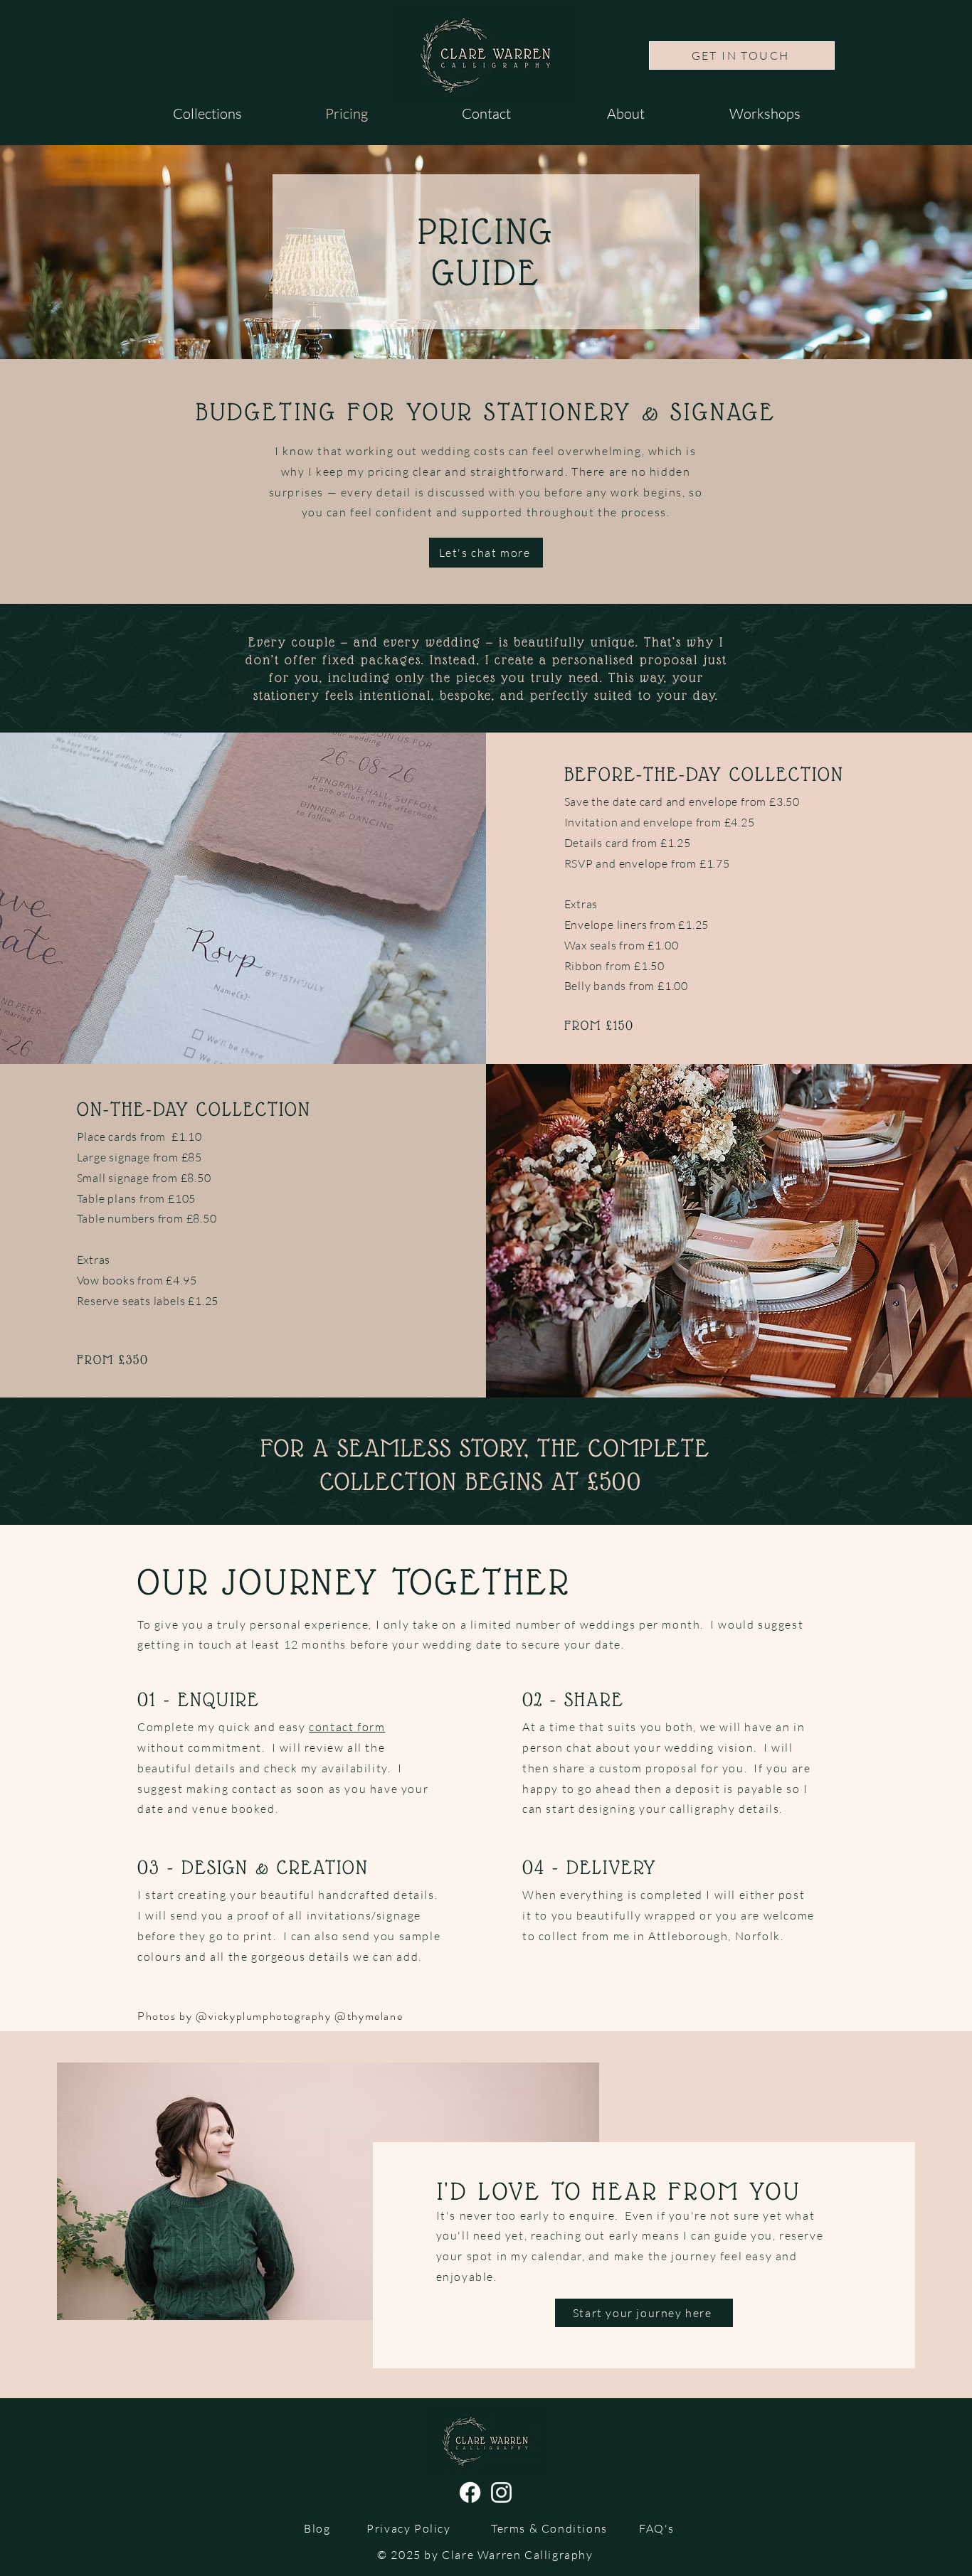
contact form (347, 1727)
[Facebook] (470, 2492)
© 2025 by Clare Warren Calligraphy (485, 2555)
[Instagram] (501, 2492)
